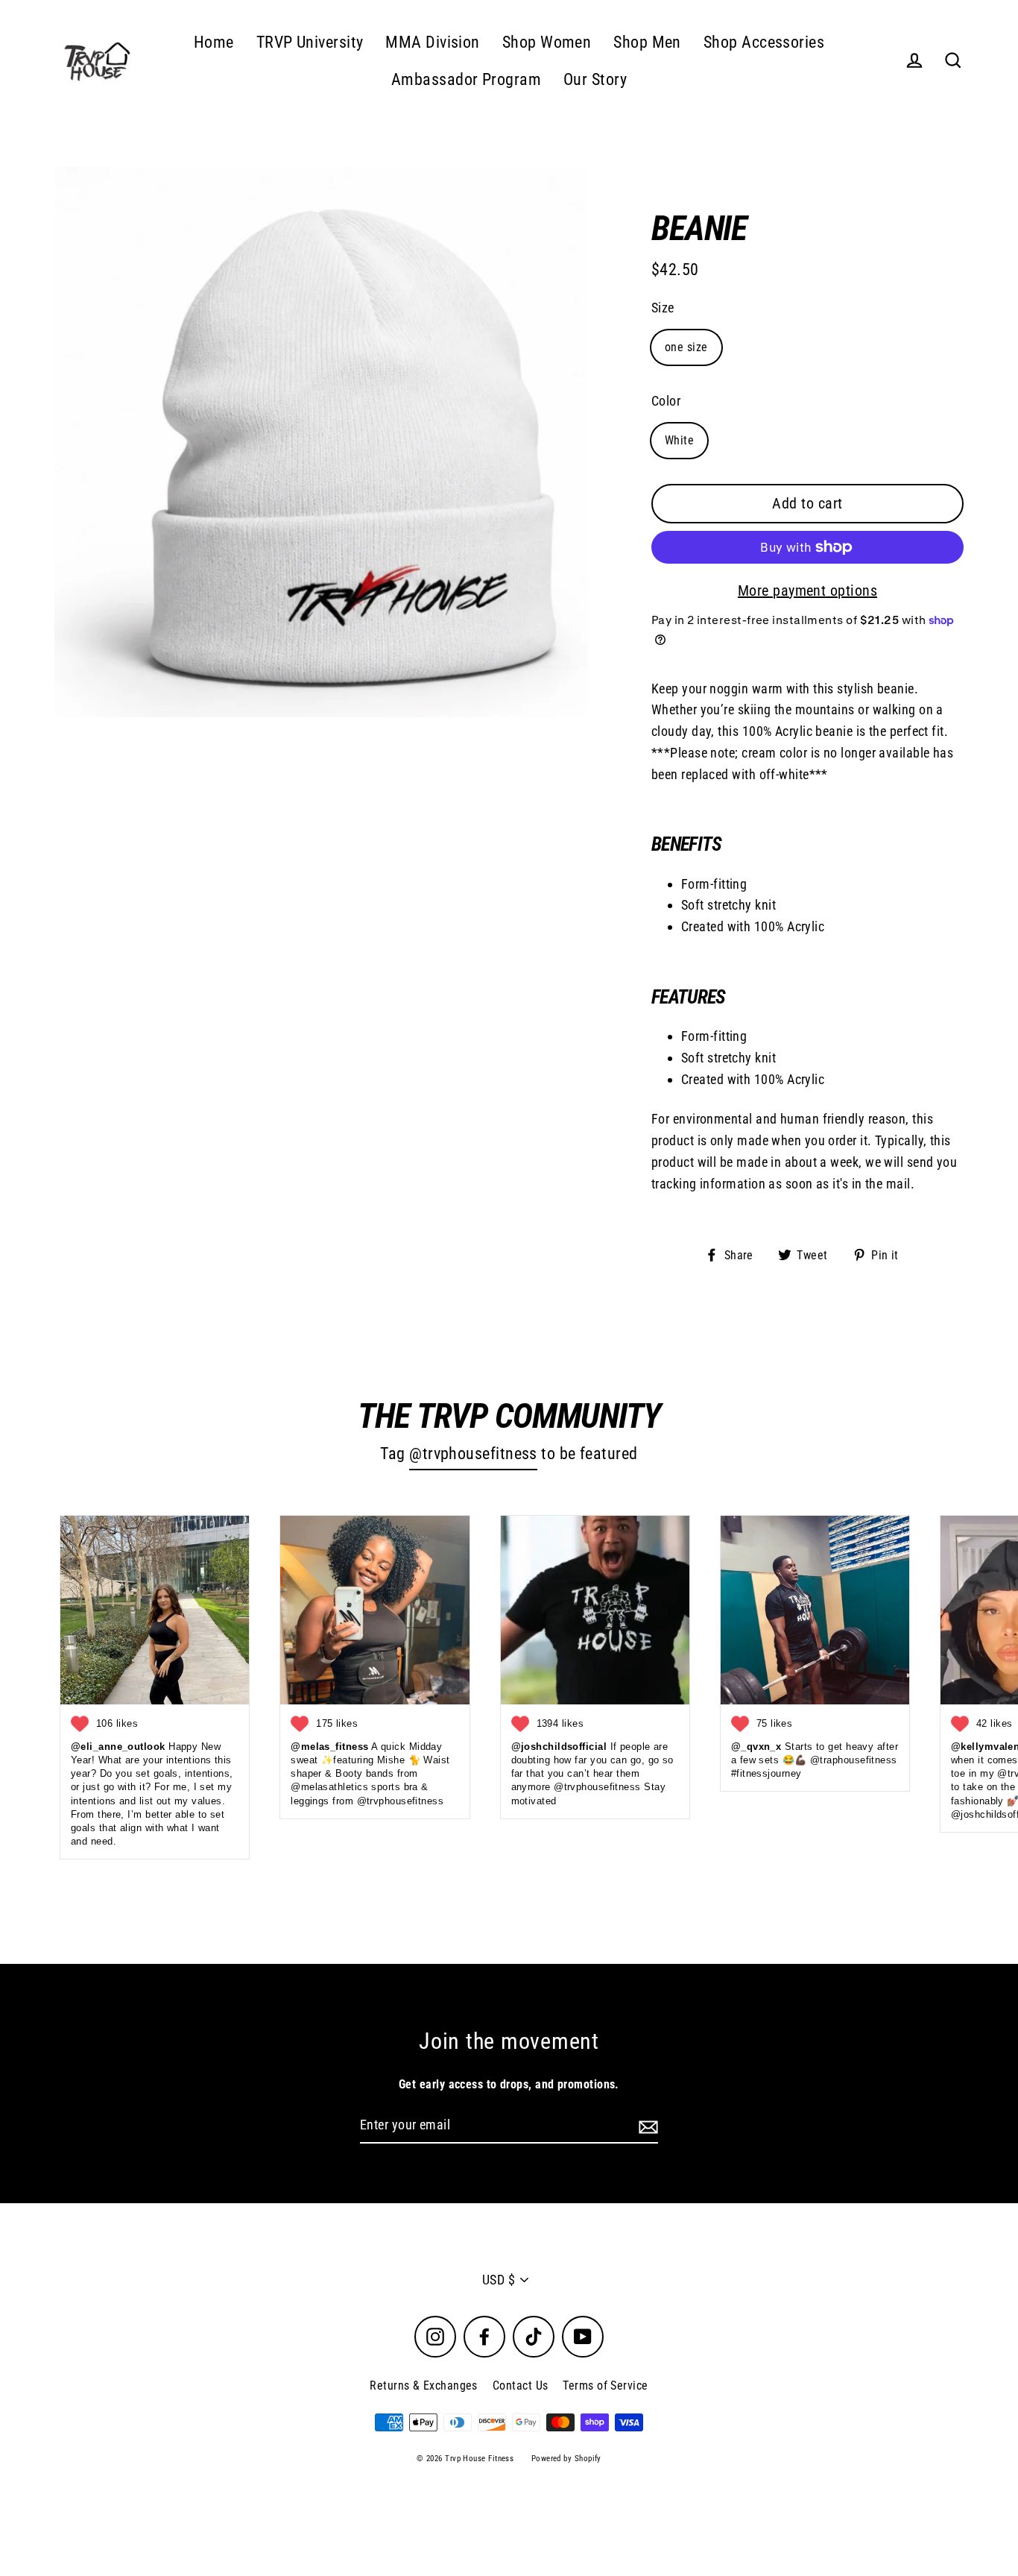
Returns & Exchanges (424, 2386)
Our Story (595, 79)
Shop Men (647, 42)
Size (663, 308)
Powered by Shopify (566, 2459)
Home (214, 42)
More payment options (807, 591)
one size (686, 347)
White (679, 440)
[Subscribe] (646, 2126)
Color (666, 401)
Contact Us (521, 2386)
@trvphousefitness (473, 1454)
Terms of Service (605, 2386)
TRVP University (310, 42)
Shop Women (547, 42)
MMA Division (432, 42)
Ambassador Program (466, 79)
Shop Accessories (764, 42)
